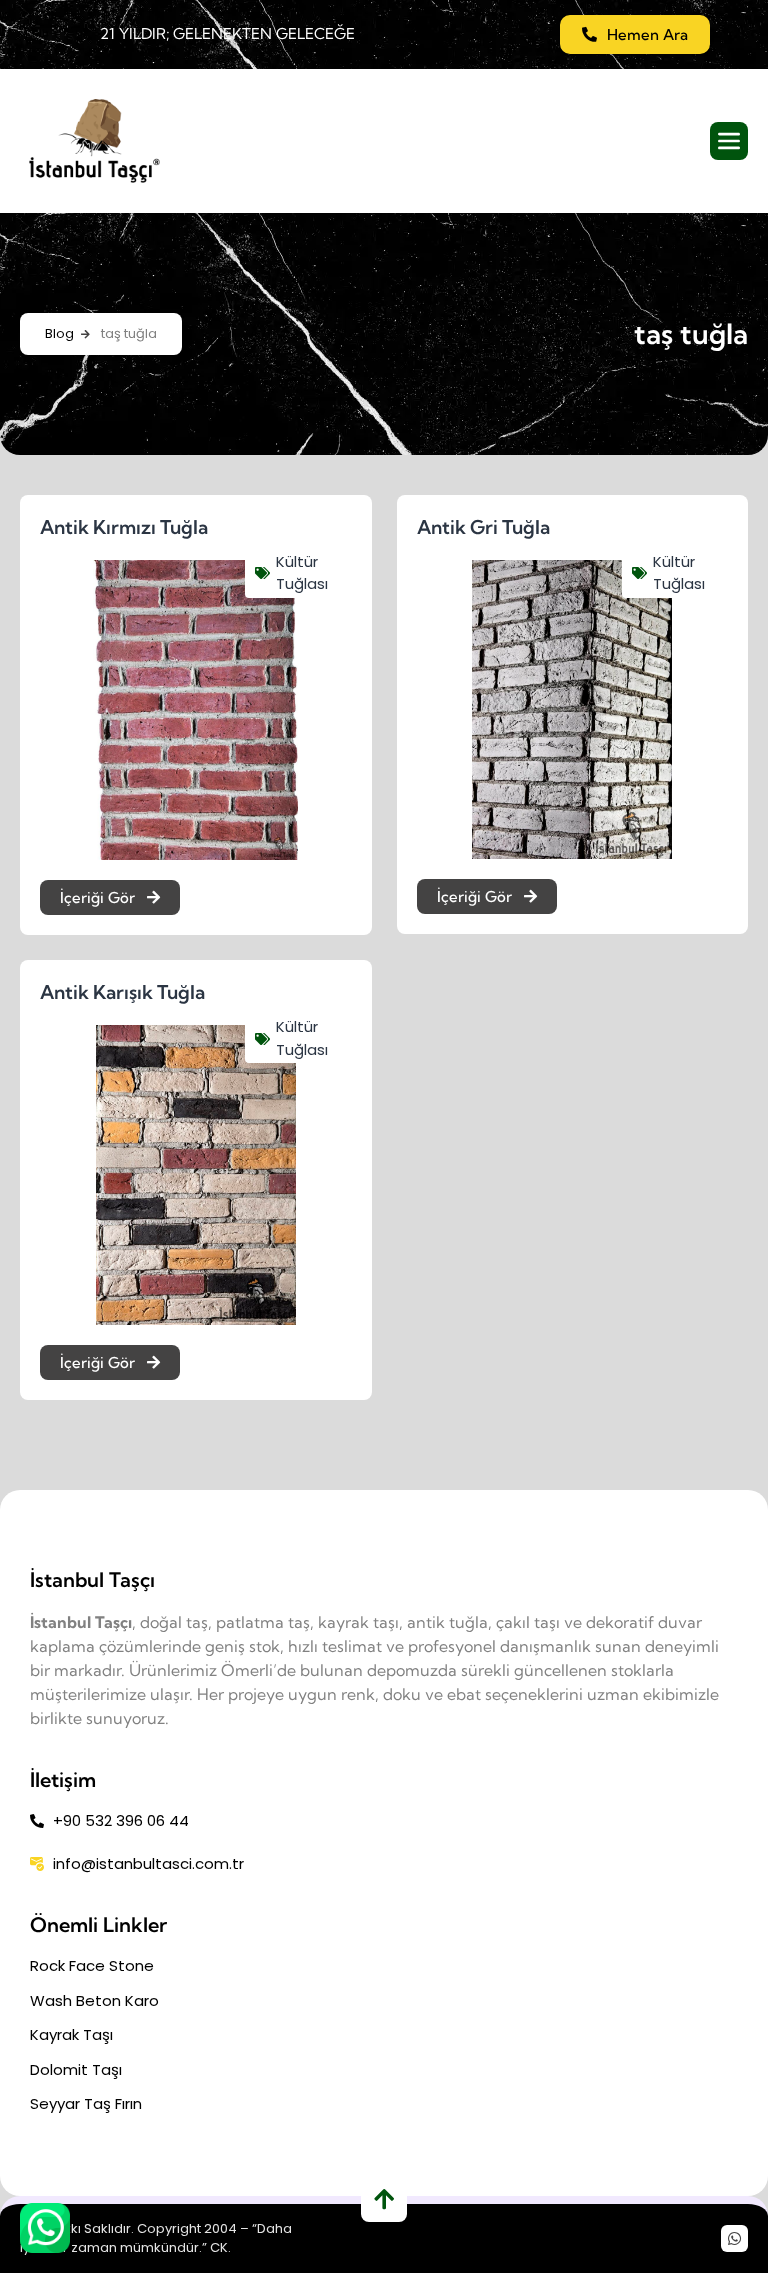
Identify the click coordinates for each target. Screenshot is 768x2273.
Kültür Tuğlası (302, 573)
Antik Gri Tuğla (483, 527)
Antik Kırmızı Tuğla (124, 527)
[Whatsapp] (734, 2238)
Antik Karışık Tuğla (122, 992)
